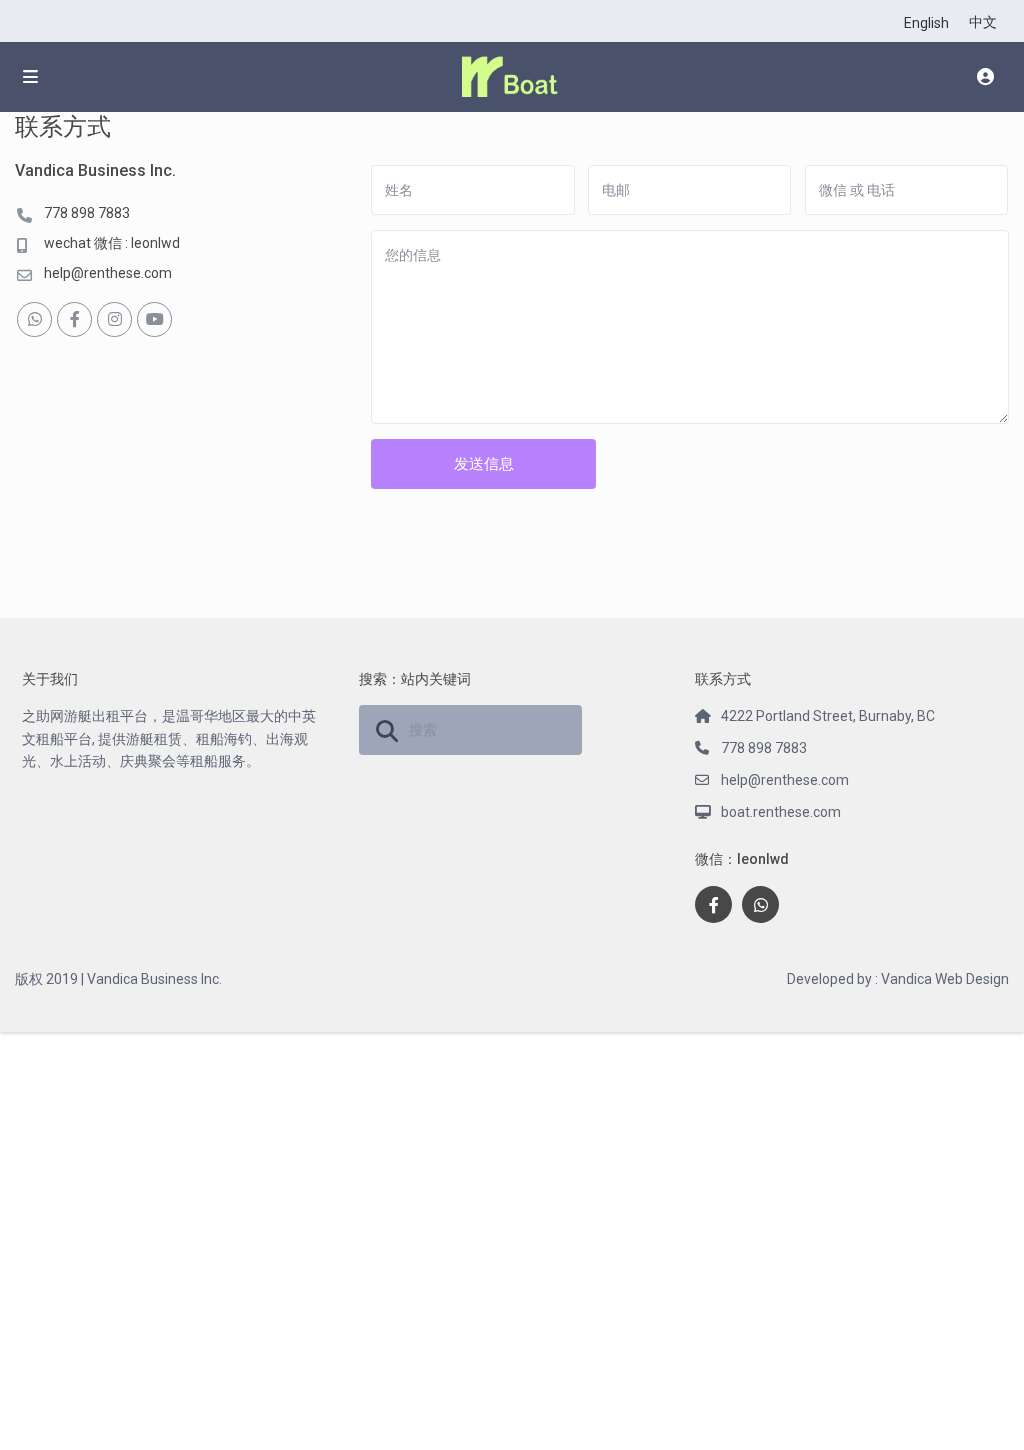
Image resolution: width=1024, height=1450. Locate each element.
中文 (983, 22)
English (926, 23)
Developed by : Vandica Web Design (898, 979)
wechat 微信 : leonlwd (112, 243)
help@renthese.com (108, 273)
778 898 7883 (87, 213)
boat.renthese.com (781, 812)
